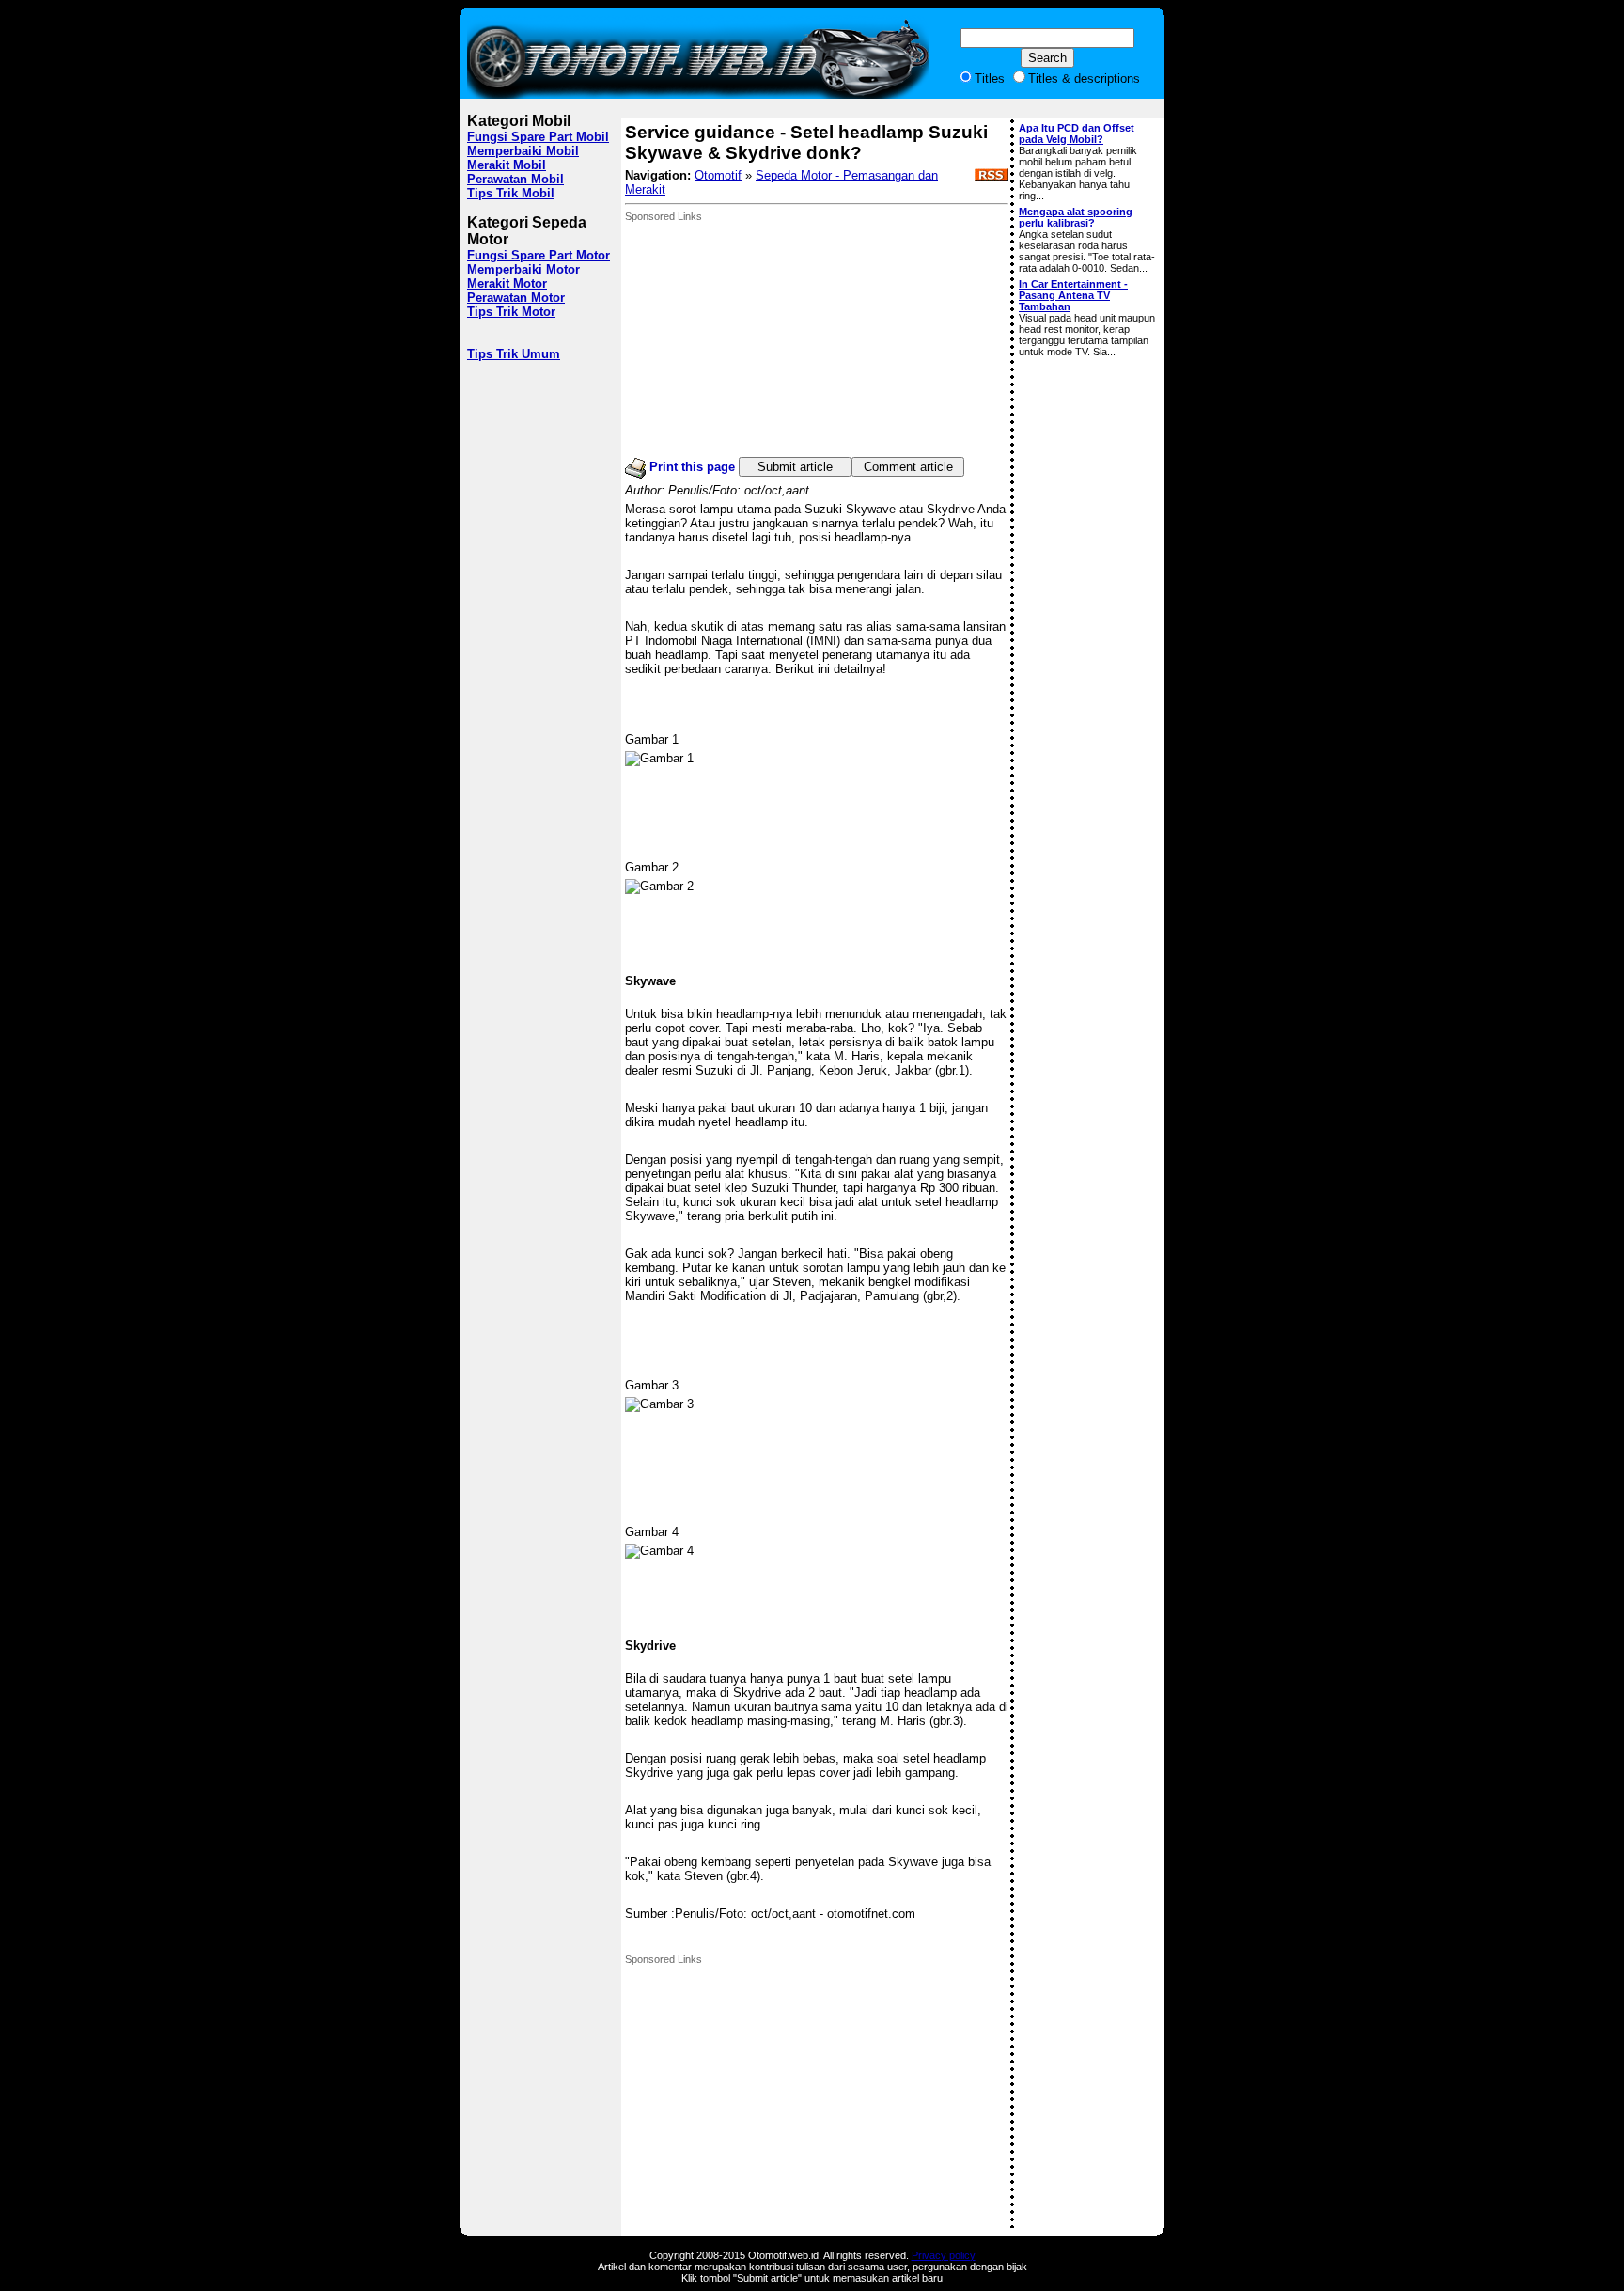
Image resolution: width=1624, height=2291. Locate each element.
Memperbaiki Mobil (523, 151)
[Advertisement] (766, 339)
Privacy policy (944, 2255)
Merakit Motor (507, 283)
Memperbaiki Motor (523, 269)
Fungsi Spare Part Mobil (538, 137)
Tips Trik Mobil (511, 193)
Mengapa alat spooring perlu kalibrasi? (1076, 217)
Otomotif (718, 175)
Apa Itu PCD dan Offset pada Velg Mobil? (1077, 133)
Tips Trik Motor (511, 312)
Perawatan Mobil (515, 179)
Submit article (795, 467)
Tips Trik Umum (514, 354)
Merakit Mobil (507, 165)
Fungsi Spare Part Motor (539, 255)
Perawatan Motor (516, 298)
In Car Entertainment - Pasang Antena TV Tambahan (1073, 295)
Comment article (908, 467)
